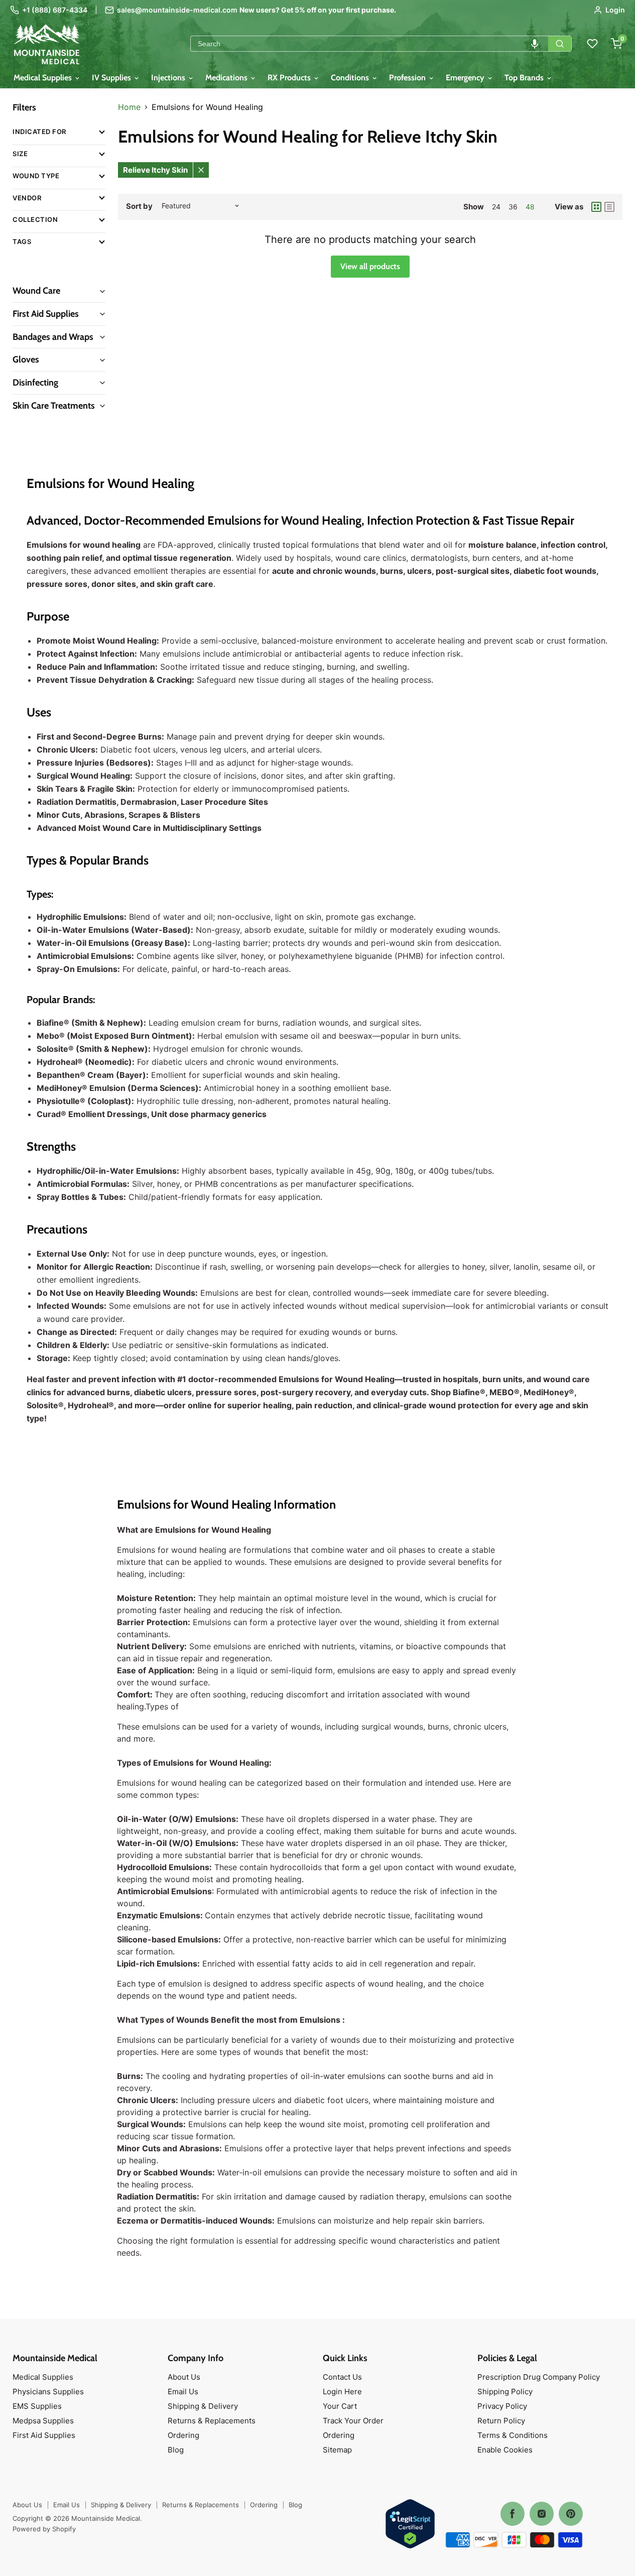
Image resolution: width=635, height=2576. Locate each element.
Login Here (342, 2391)
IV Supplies (112, 78)
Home (129, 107)
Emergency (466, 78)
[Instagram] (542, 2514)
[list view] (609, 207)
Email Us (183, 2391)
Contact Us (342, 2377)
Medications (227, 78)
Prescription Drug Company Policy (539, 2377)
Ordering (183, 2435)
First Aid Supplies (44, 2435)
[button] (535, 44)
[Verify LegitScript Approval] (410, 2525)
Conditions (351, 78)
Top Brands (525, 78)
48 (530, 207)
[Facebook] (513, 2514)
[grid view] (596, 207)
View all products (370, 266)
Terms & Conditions (513, 2435)
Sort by (139, 206)
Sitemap (337, 2450)
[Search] (560, 44)
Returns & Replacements (212, 2421)
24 (496, 207)
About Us (184, 2377)
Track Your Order (353, 2421)
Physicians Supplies (48, 2391)
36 (513, 207)
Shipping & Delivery (203, 2406)
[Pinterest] (571, 2514)
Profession (408, 78)
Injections (169, 78)
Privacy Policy (502, 2406)
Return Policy (501, 2421)
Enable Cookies (505, 2450)
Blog (176, 2450)
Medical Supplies (44, 78)
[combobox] (369, 44)
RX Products (290, 78)
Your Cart (340, 2406)
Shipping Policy (505, 2391)
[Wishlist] (592, 44)
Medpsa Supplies (43, 2421)
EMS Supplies (37, 2406)
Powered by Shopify (44, 2529)
